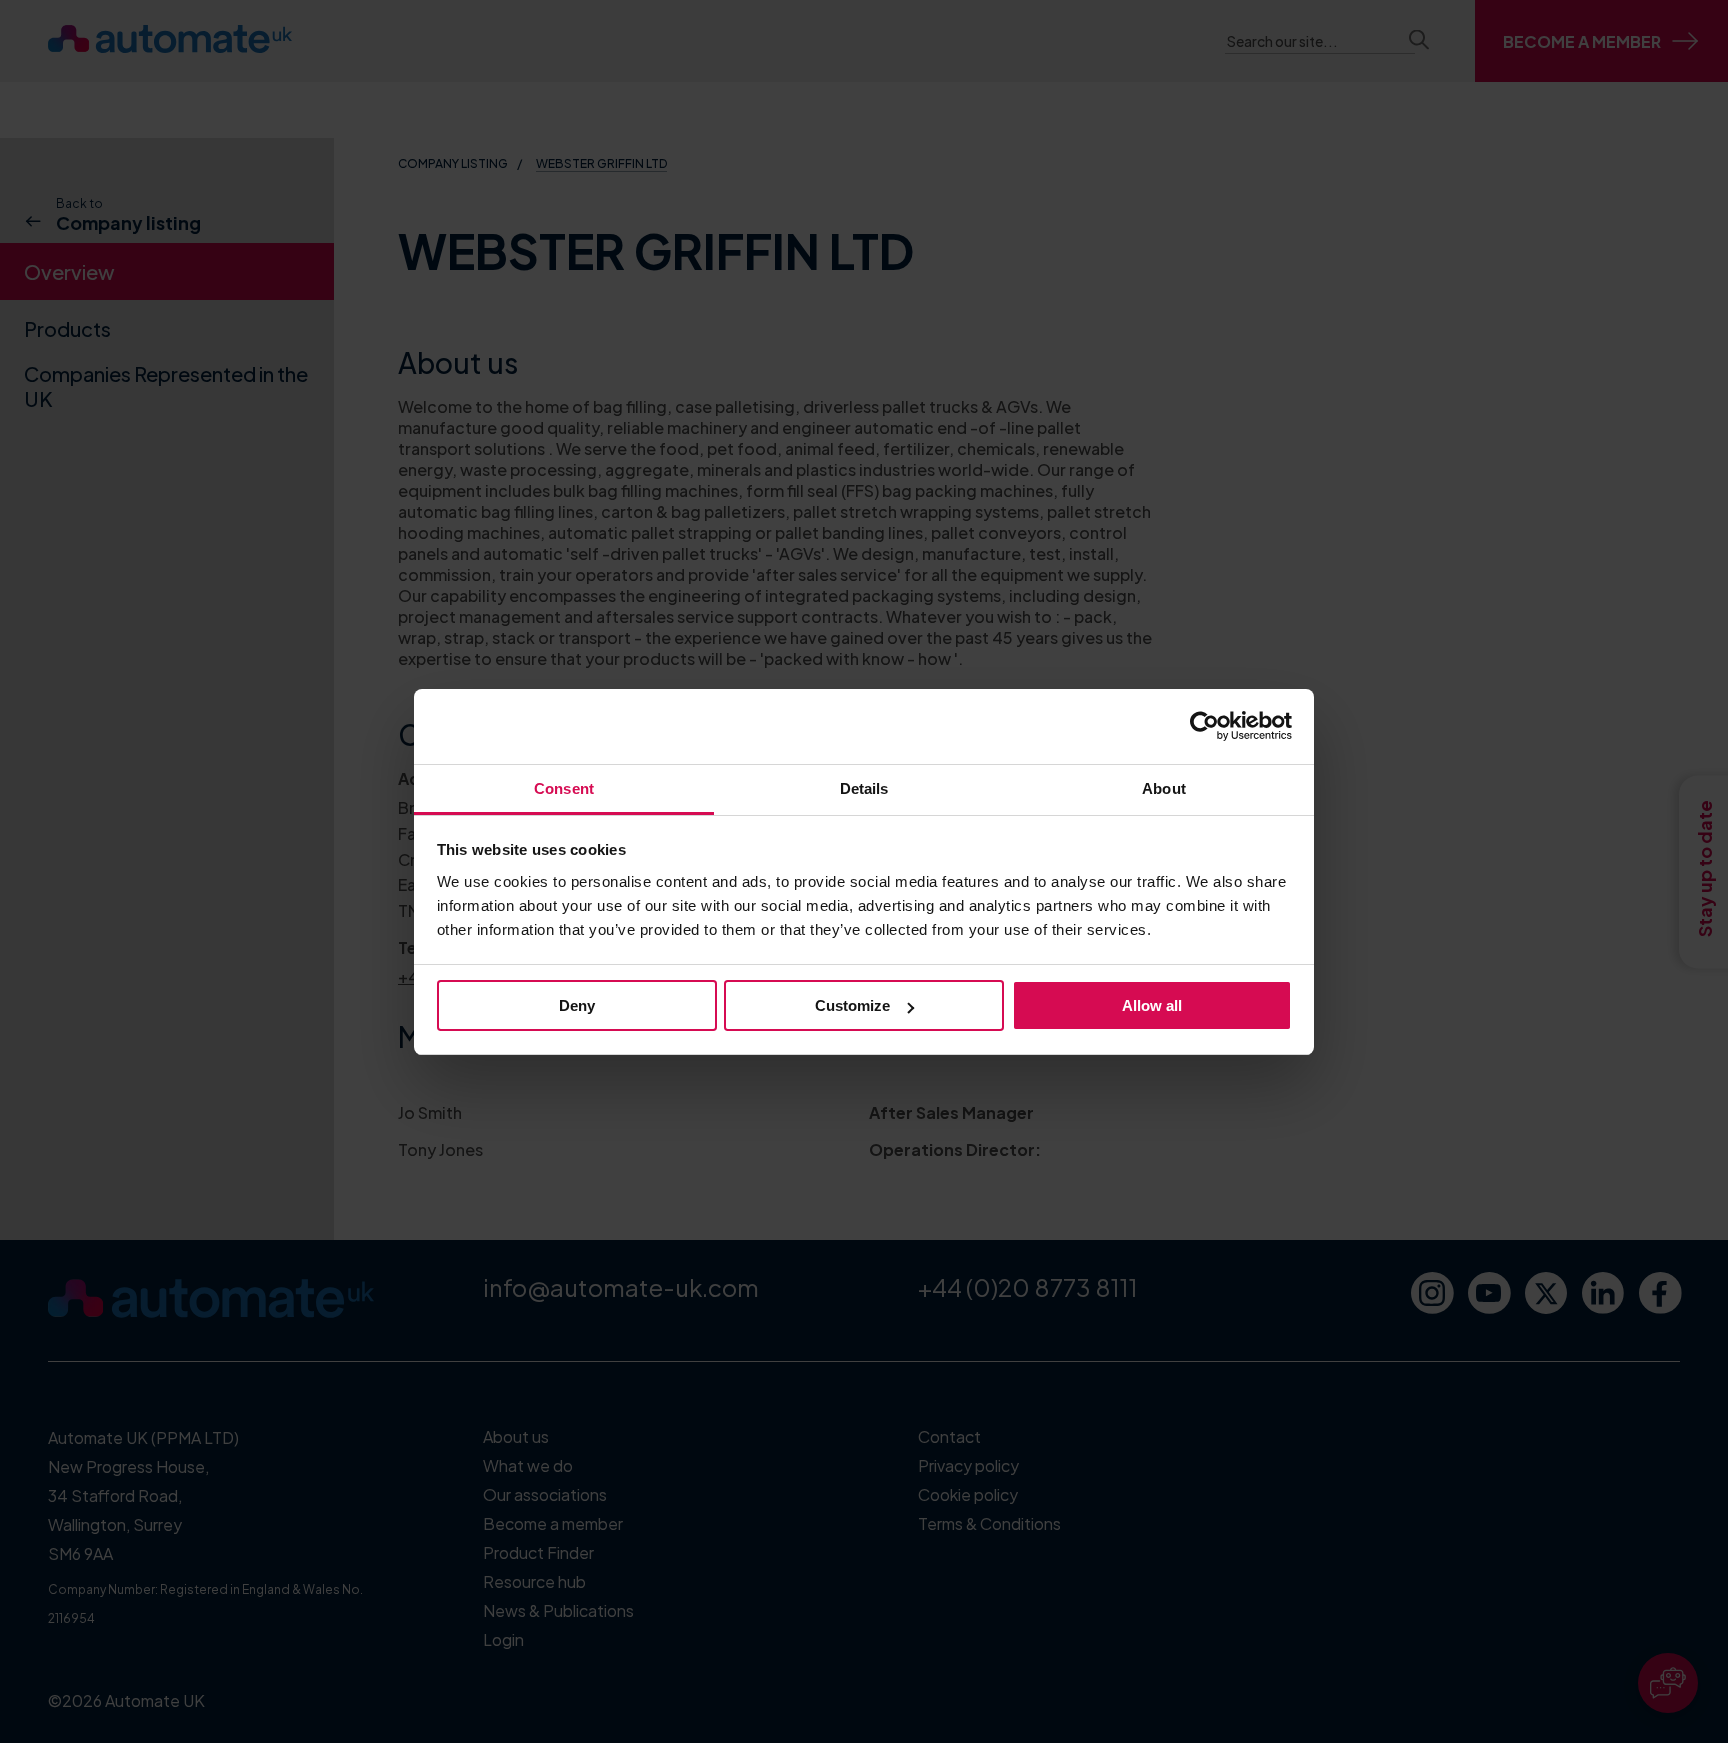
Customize (852, 1005)
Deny (577, 1005)
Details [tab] (864, 788)
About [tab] (1164, 788)
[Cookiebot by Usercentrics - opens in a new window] (1204, 726)
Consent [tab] (564, 788)
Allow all (1152, 1005)
